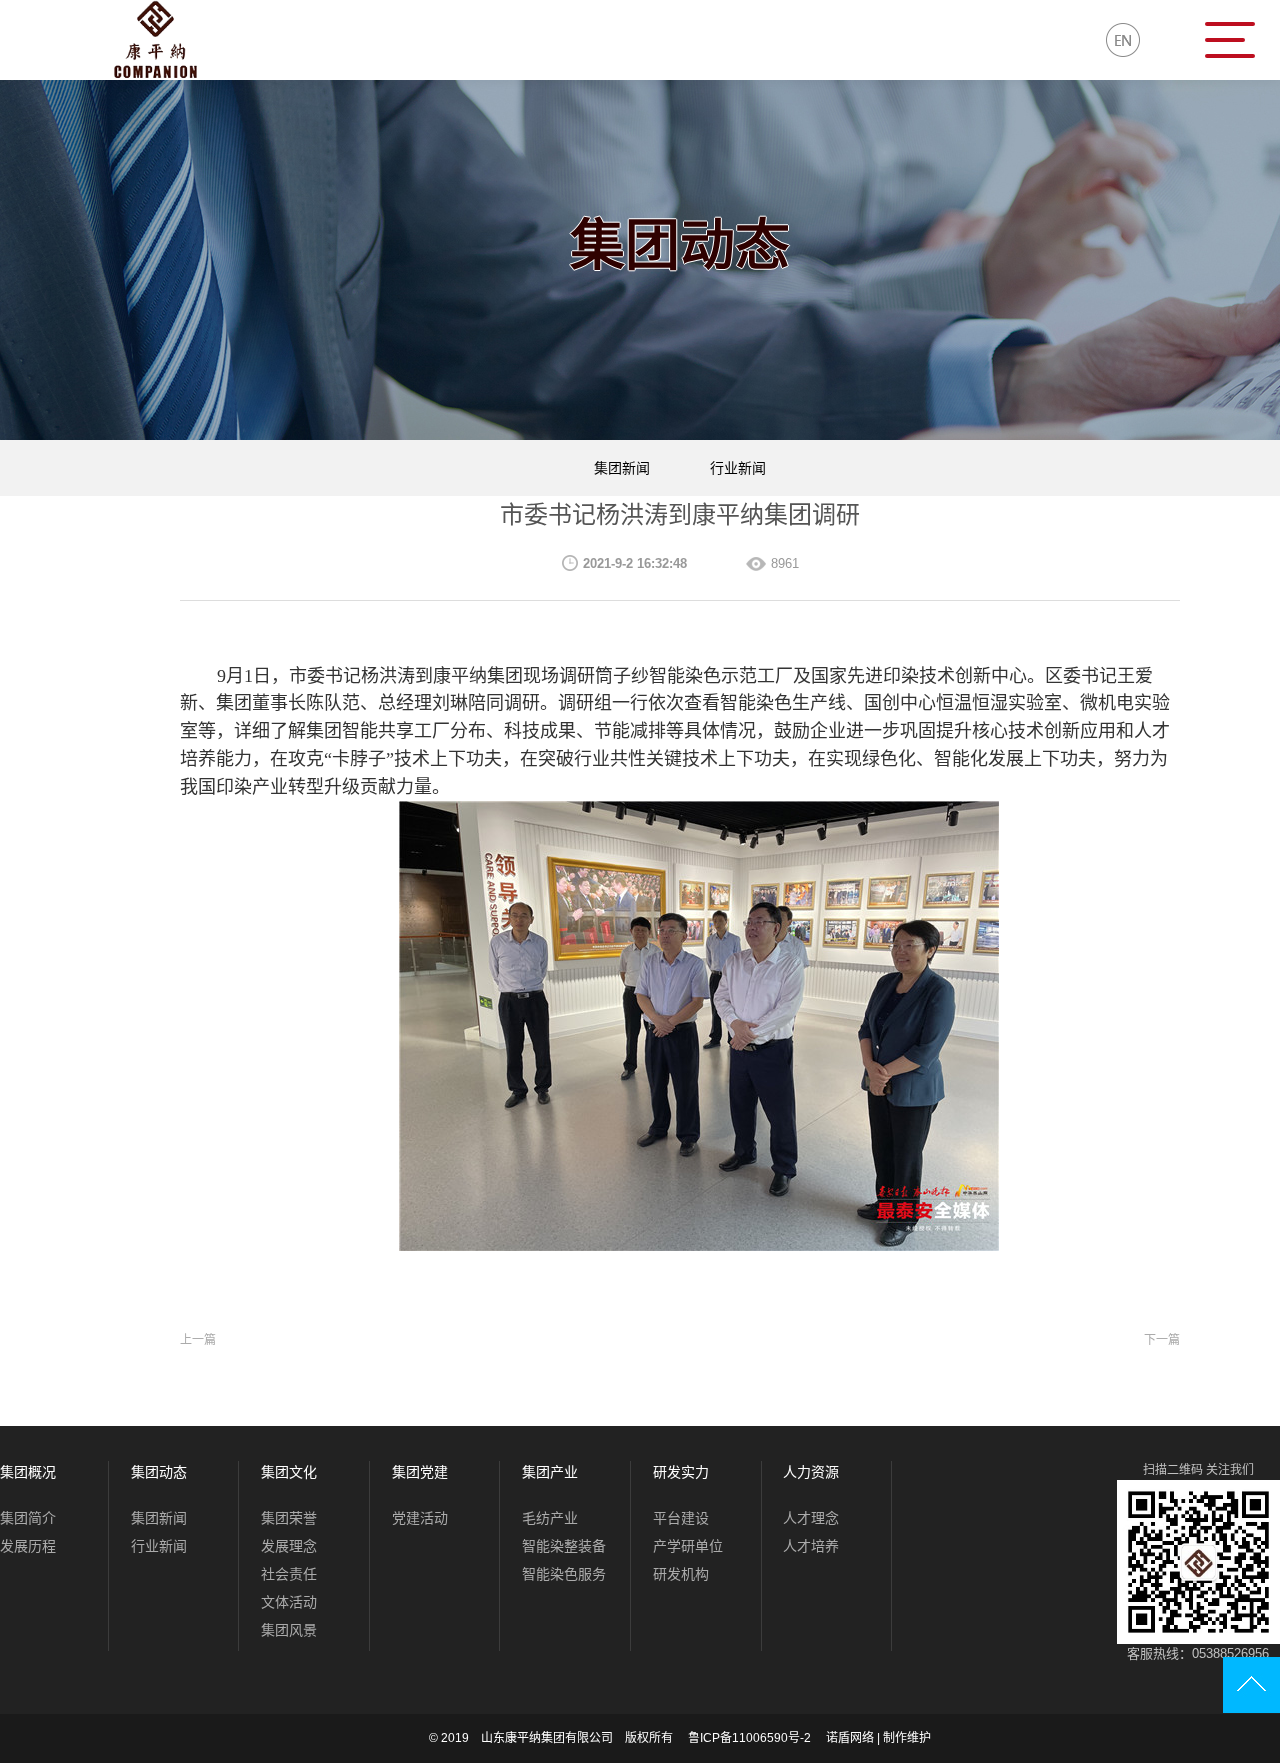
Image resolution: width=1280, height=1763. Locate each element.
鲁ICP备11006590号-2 (749, 1738)
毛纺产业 (550, 1518)
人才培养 (811, 1546)
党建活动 (420, 1518)
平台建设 (681, 1518)
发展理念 (289, 1546)
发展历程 (28, 1546)
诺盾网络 (850, 1738)
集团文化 (289, 1472)
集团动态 (159, 1472)
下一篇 (1162, 1340)
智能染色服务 (564, 1574)
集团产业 (550, 1472)
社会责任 (289, 1574)
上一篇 (198, 1340)
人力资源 (811, 1472)
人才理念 (811, 1518)
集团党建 (420, 1472)
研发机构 (681, 1574)
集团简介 (28, 1518)
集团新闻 (622, 468)
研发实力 (681, 1472)
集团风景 (289, 1630)
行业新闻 (738, 468)
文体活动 (289, 1602)
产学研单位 (688, 1546)
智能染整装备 (564, 1546)
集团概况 (28, 1472)
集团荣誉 (289, 1518)
